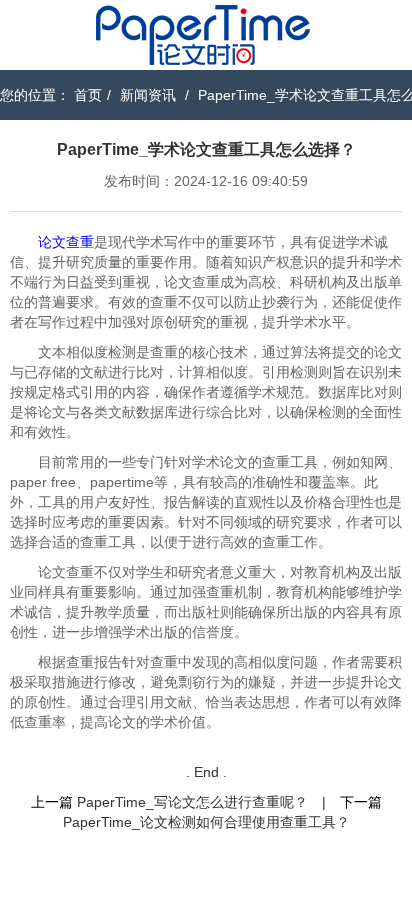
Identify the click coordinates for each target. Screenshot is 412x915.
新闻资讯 (148, 95)
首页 (88, 95)
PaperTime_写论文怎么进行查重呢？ (192, 802)
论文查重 (66, 242)
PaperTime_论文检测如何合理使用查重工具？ (206, 822)
